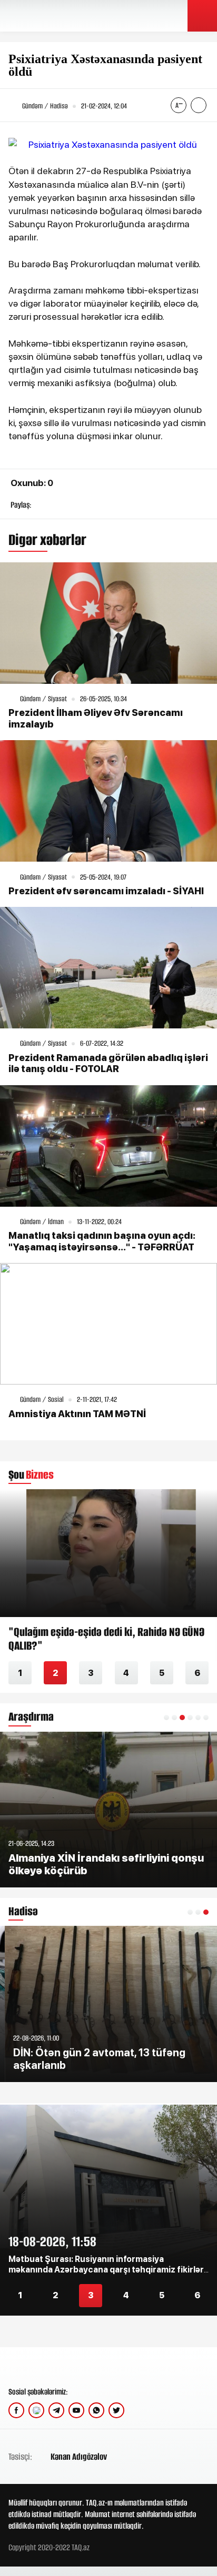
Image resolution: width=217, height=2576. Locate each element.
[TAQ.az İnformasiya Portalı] (49, 16)
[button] (166, 1718)
